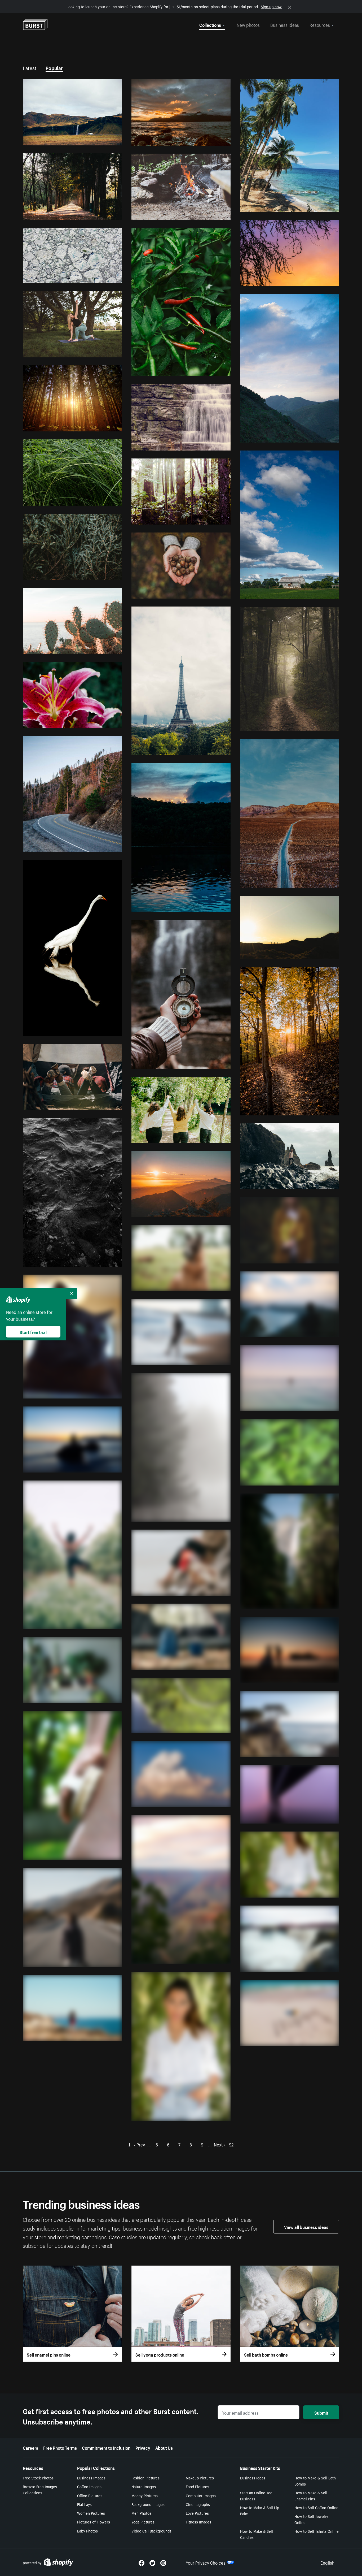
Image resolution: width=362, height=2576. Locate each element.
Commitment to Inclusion (106, 2447)
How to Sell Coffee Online (316, 2507)
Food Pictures (197, 2486)
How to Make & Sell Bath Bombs (315, 2481)
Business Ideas (253, 2478)
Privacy (143, 2447)
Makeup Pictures (200, 2478)
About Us (164, 2447)
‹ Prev (140, 2144)
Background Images (148, 2504)
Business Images (91, 2478)
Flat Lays (84, 2504)
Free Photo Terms (60, 2447)
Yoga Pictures (143, 2522)
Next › (220, 2144)
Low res (103, 139)
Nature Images (144, 2486)
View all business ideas (306, 2227)
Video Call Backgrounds (151, 2531)
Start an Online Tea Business (256, 2495)
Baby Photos (87, 2531)
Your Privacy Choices (206, 2562)
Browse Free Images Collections (40, 2489)
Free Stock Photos (38, 2478)
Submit (321, 2412)
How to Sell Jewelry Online (311, 2519)
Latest (30, 67)
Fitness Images (198, 2522)
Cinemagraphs (198, 2504)
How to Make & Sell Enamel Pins (311, 2495)
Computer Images (201, 2495)
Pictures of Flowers (94, 2522)
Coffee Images (89, 2486)
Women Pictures (91, 2513)
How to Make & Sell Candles (257, 2534)
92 (231, 2144)
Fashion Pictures (145, 2478)
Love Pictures (197, 2513)
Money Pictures (145, 2495)
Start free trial (33, 1332)
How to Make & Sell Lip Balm (260, 2510)
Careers (30, 2447)
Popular (54, 67)
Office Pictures (90, 2495)
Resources (320, 24)
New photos (248, 24)
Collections (210, 24)
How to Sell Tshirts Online (317, 2531)
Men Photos (141, 2513)
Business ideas (285, 24)
